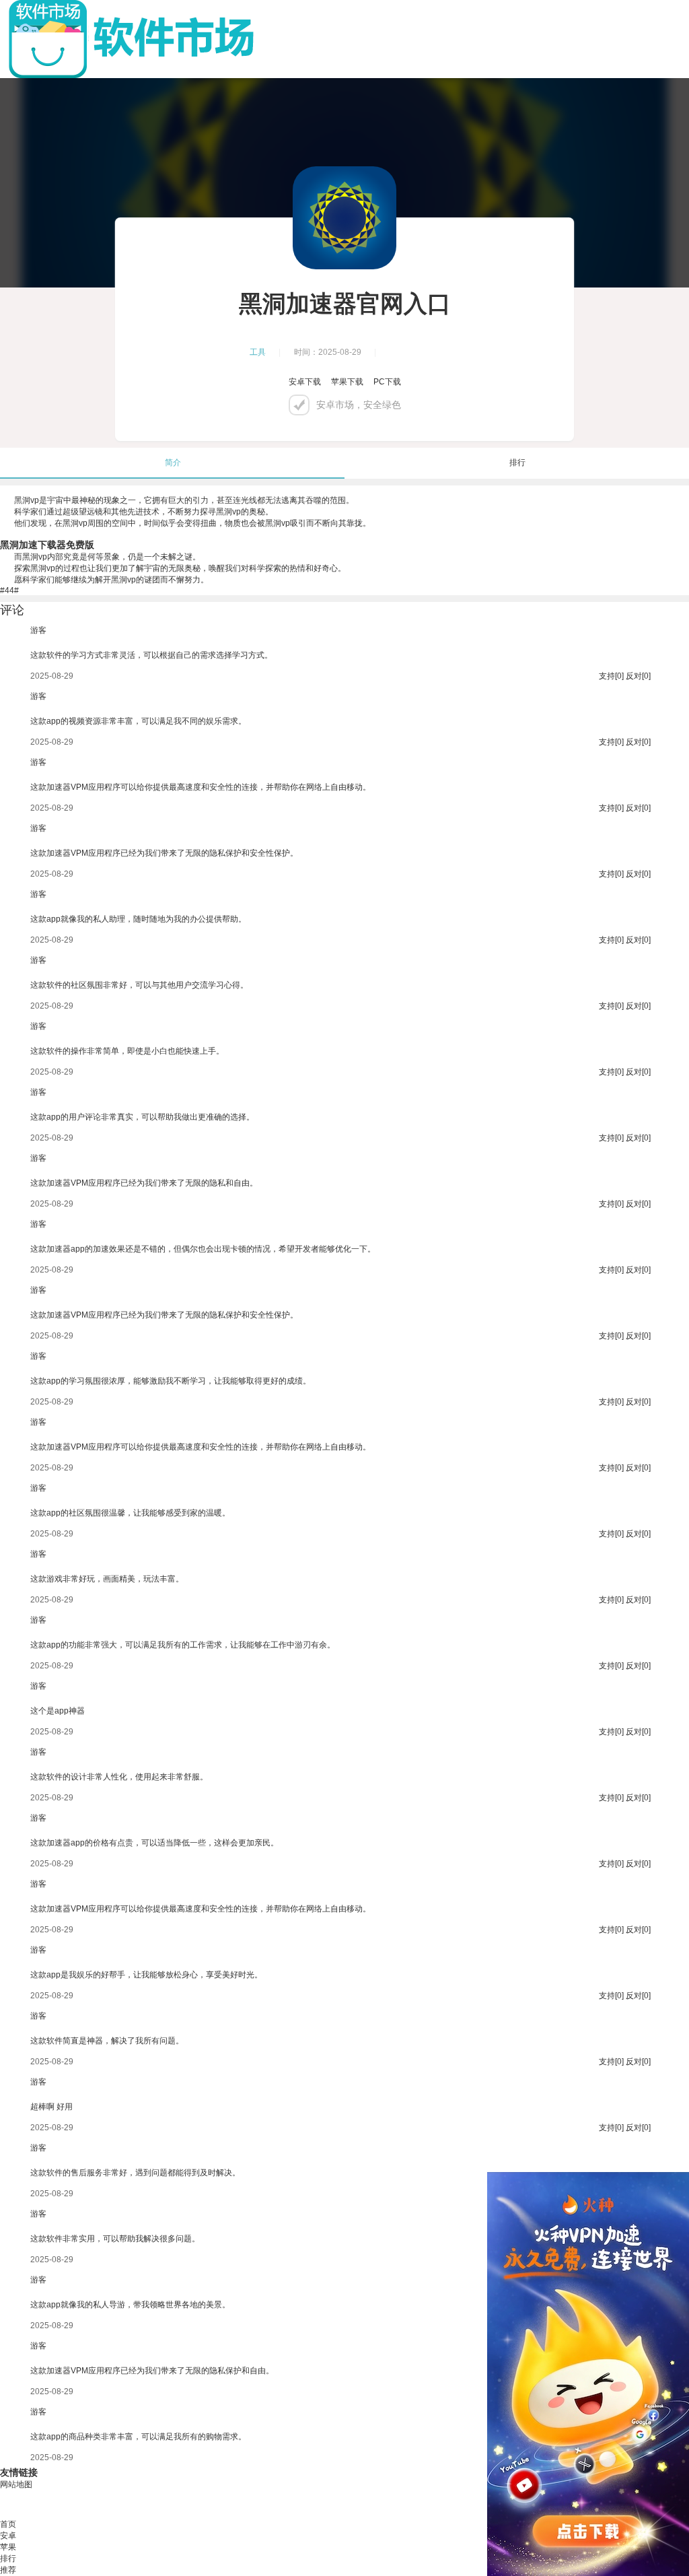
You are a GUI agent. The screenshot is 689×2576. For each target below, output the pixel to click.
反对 (634, 676)
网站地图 (16, 2484)
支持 (607, 676)
